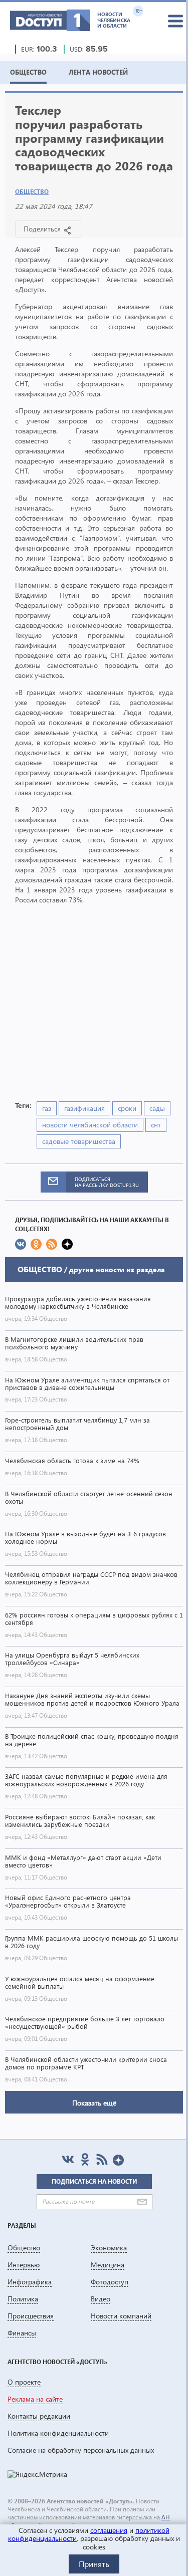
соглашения (109, 2530)
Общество (32, 192)
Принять (94, 2564)
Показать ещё (94, 2103)
